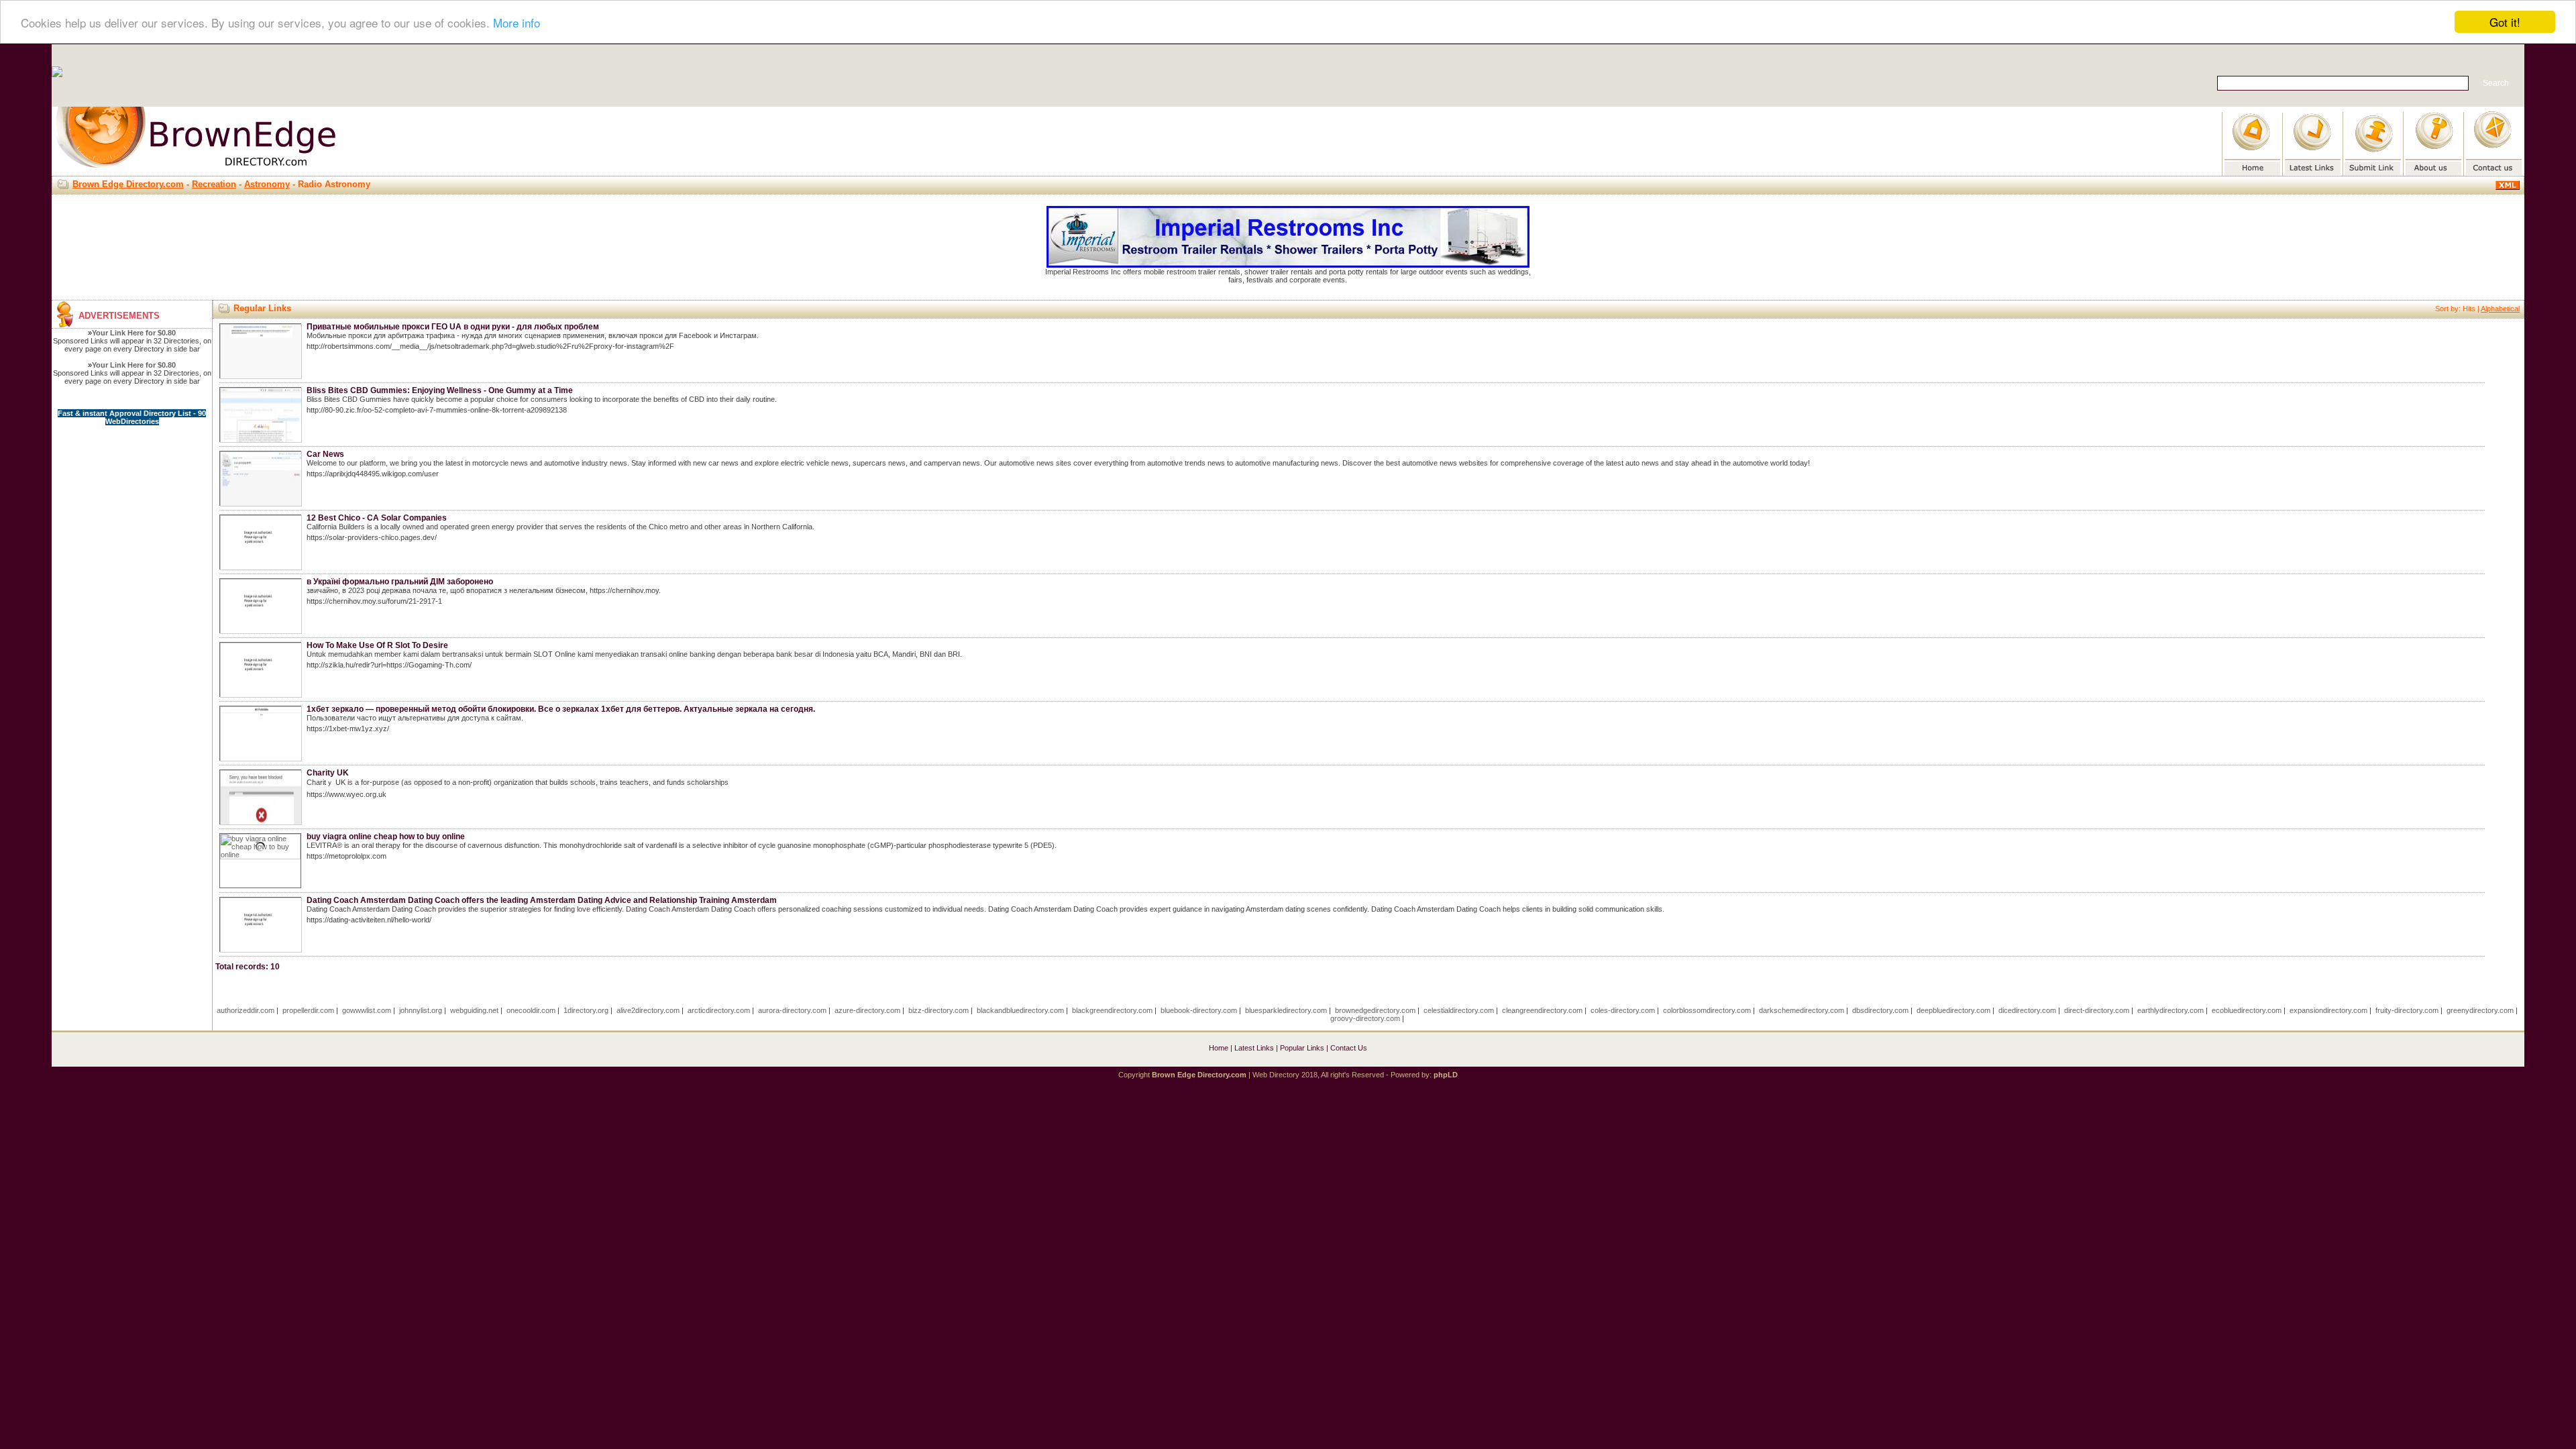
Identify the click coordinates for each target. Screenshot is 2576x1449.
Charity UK (328, 773)
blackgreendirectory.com (1112, 1010)
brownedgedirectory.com (1375, 1010)
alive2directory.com (648, 1010)
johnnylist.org (421, 1010)
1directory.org (586, 1010)
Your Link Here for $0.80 (134, 333)
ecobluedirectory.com (2247, 1010)
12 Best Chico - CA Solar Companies (377, 518)
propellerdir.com (308, 1010)
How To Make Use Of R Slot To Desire (377, 645)
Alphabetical (2500, 309)
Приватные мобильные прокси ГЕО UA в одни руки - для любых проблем (453, 327)
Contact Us (1349, 1048)
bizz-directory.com (938, 1010)
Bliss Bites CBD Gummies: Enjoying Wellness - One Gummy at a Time (440, 390)
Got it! (2505, 22)
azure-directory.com (867, 1010)
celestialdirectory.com (1459, 1010)
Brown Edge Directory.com (128, 184)
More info (517, 22)
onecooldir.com (531, 1010)
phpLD (1446, 1075)
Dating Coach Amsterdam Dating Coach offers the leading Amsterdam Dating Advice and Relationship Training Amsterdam (542, 900)
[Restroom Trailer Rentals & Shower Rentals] (1288, 265)
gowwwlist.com (367, 1010)
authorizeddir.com (246, 1010)
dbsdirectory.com (1880, 1010)
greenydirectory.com (2480, 1010)
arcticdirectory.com (719, 1010)
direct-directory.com (2097, 1010)
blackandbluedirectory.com (1020, 1010)
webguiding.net (474, 1010)
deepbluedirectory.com (1953, 1010)
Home (1219, 1048)
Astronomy (267, 184)
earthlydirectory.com (2170, 1010)
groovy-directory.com (1365, 1018)
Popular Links (1302, 1048)
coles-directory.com (1623, 1010)
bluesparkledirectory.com (1286, 1010)
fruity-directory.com (2407, 1010)
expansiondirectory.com (2328, 1010)
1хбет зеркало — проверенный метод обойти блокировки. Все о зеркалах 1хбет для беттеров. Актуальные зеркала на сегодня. (561, 709)
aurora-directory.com (792, 1010)
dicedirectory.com (2027, 1010)
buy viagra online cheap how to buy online (386, 837)
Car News (325, 454)
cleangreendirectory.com (1542, 1010)
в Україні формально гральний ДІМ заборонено (400, 582)
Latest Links (1254, 1048)
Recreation (214, 184)
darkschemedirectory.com (1802, 1010)
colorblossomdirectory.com (1707, 1010)
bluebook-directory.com (1199, 1010)
